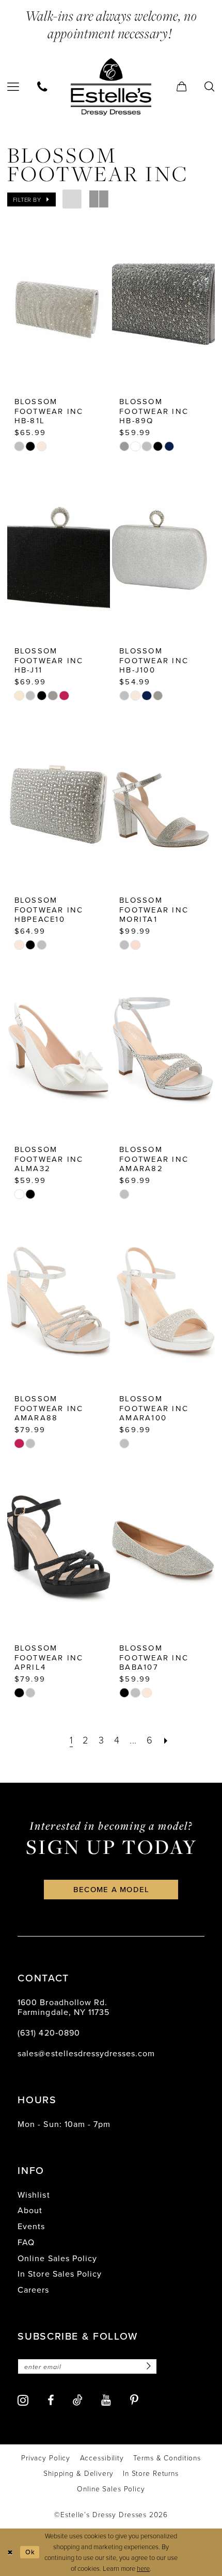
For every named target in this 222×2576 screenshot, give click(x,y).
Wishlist (34, 2195)
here (143, 2568)
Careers (33, 2290)
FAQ (26, 2242)
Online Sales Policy (57, 2258)
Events (31, 2226)
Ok (30, 2552)
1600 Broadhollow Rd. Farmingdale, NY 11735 (63, 2007)
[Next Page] (166, 1740)
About (30, 2210)
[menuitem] (43, 87)
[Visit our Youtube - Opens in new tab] (106, 2401)
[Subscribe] (147, 2367)
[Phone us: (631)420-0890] (43, 87)
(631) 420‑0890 (49, 2033)
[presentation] (59, 300)
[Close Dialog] (10, 2552)
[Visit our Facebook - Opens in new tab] (51, 2401)
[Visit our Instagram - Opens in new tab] (23, 2400)
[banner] (111, 87)
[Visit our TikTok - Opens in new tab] (78, 2400)
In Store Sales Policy (59, 2274)
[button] (181, 87)
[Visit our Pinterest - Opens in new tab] (134, 2401)
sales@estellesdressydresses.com (86, 2053)
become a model (112, 1889)
